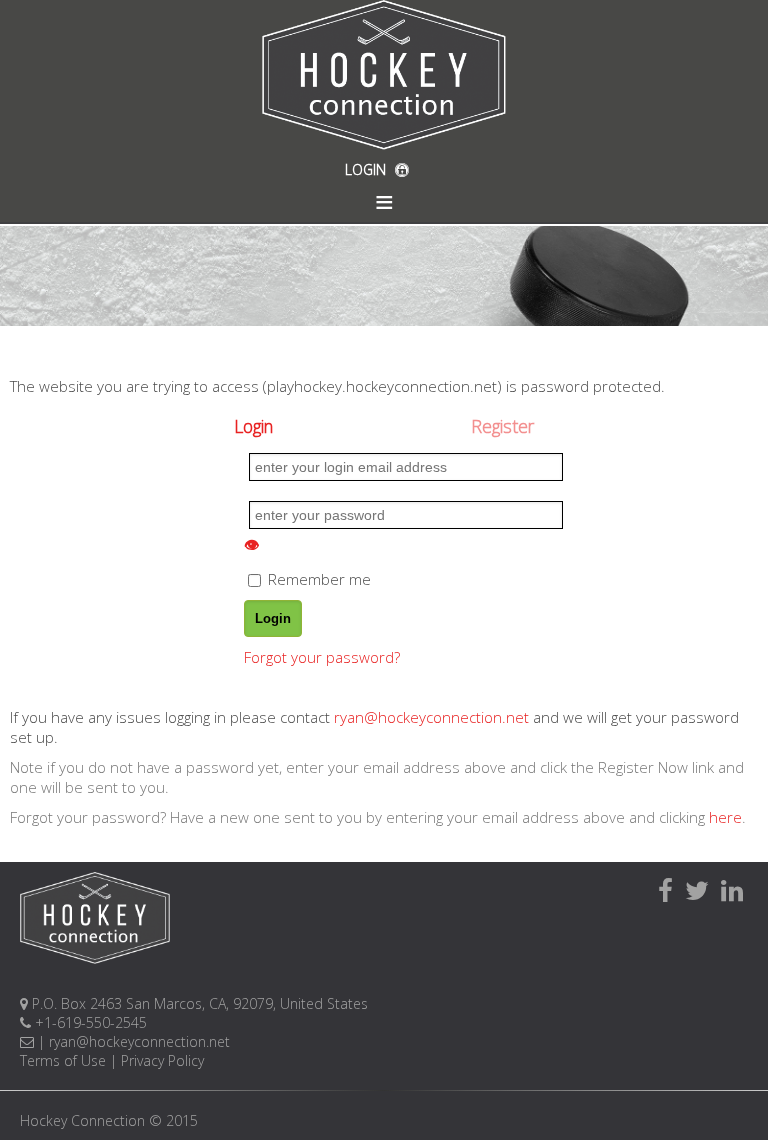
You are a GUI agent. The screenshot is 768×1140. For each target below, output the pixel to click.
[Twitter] (697, 890)
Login (253, 426)
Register (502, 426)
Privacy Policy (162, 1060)
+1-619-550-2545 (89, 1022)
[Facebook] (665, 890)
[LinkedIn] (732, 890)
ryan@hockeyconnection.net (431, 717)
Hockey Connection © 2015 (109, 1120)
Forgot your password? (322, 657)
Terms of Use (63, 1060)
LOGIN (367, 169)
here (725, 817)
